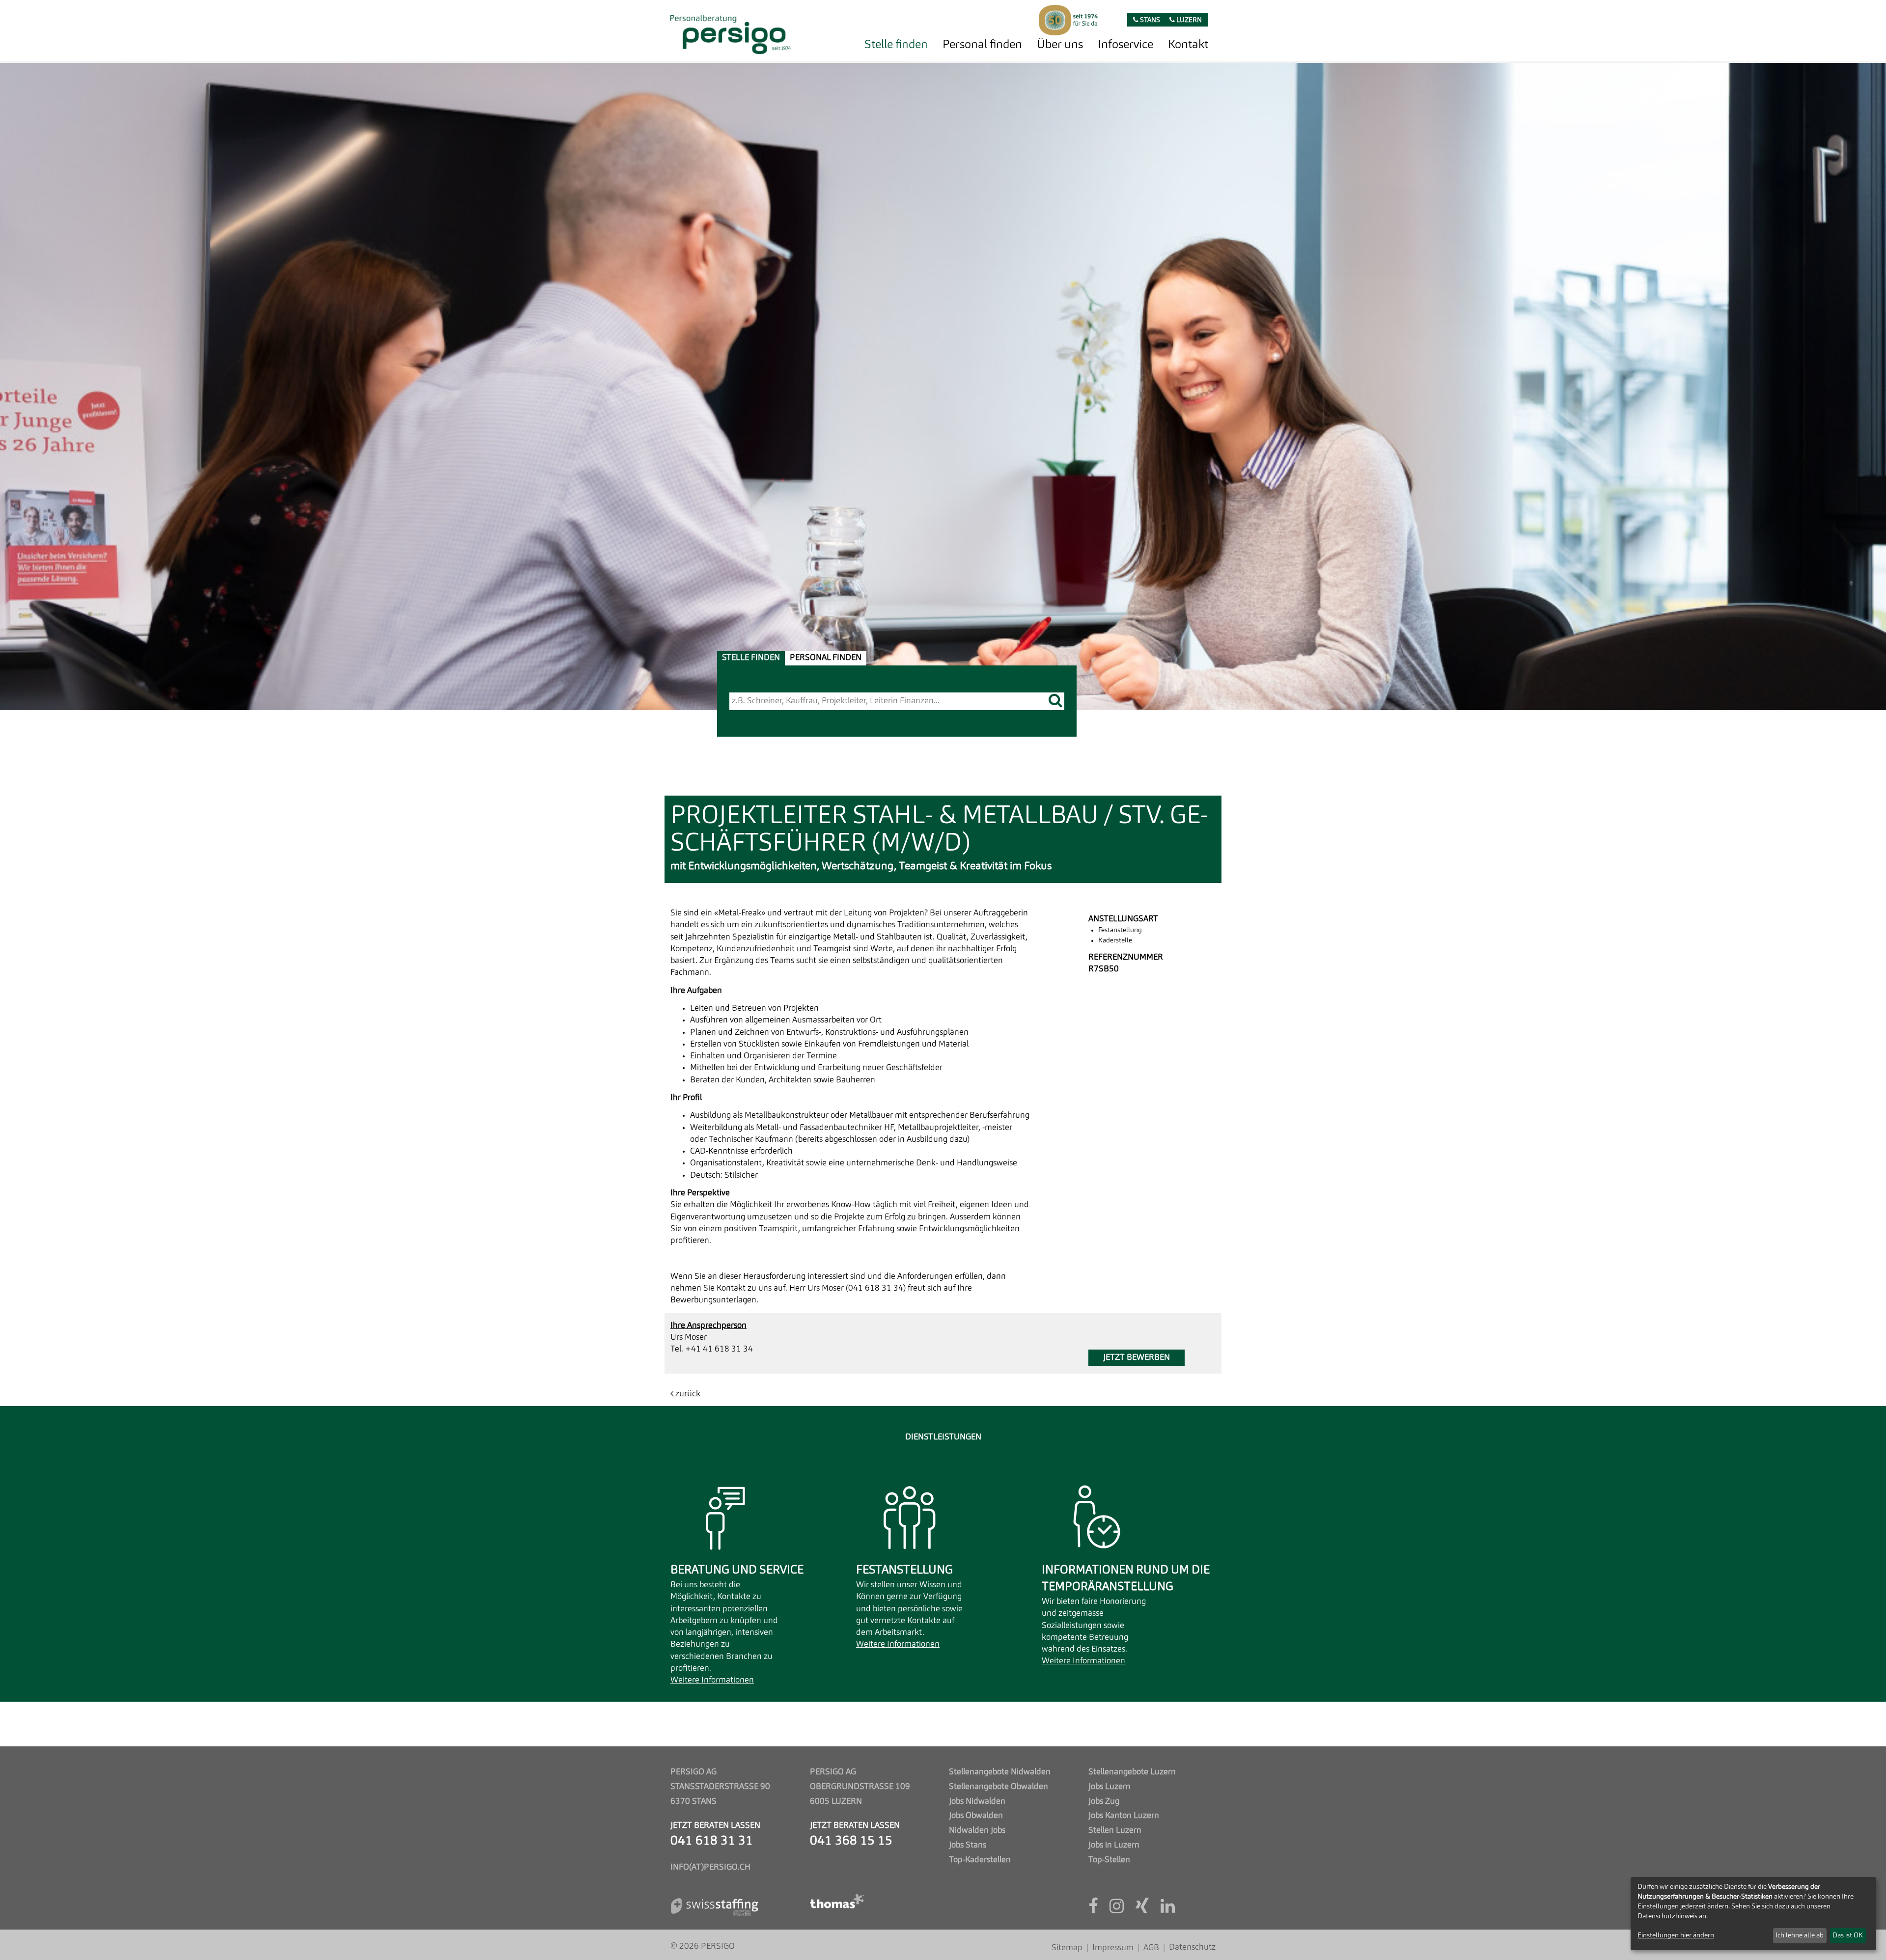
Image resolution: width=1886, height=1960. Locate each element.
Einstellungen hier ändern (1676, 1935)
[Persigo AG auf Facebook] (1093, 1910)
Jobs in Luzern (1114, 1845)
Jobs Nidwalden (977, 1802)
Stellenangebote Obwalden (998, 1787)
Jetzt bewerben (1137, 1358)
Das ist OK (1848, 1935)
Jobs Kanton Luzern (1124, 1816)
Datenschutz (1192, 1947)
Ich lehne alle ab (1800, 1935)
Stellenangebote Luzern (1132, 1772)
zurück (687, 1394)
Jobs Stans (968, 1845)
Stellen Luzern (1115, 1831)
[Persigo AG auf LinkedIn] (1168, 1910)
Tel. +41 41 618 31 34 (712, 1349)
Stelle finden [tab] (751, 658)
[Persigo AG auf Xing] (1142, 1910)
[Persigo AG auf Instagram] (1117, 1910)
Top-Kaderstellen (980, 1860)
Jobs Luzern (1109, 1787)
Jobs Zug (1104, 1802)
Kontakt (1188, 45)
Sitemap (1067, 1948)
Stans (1149, 20)
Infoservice (1125, 45)
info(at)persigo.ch (710, 1867)
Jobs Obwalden (976, 1816)
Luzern (1188, 20)
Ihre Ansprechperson (708, 1326)
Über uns (1060, 45)
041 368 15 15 (851, 1841)
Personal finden (982, 45)
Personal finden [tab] (826, 658)
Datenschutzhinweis (1667, 1916)
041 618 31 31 (712, 1841)
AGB (1151, 1948)
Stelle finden (896, 45)
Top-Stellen (1109, 1860)
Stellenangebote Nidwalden (1000, 1772)
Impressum (1113, 1948)
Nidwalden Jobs (977, 1831)
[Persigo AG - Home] (731, 32)
